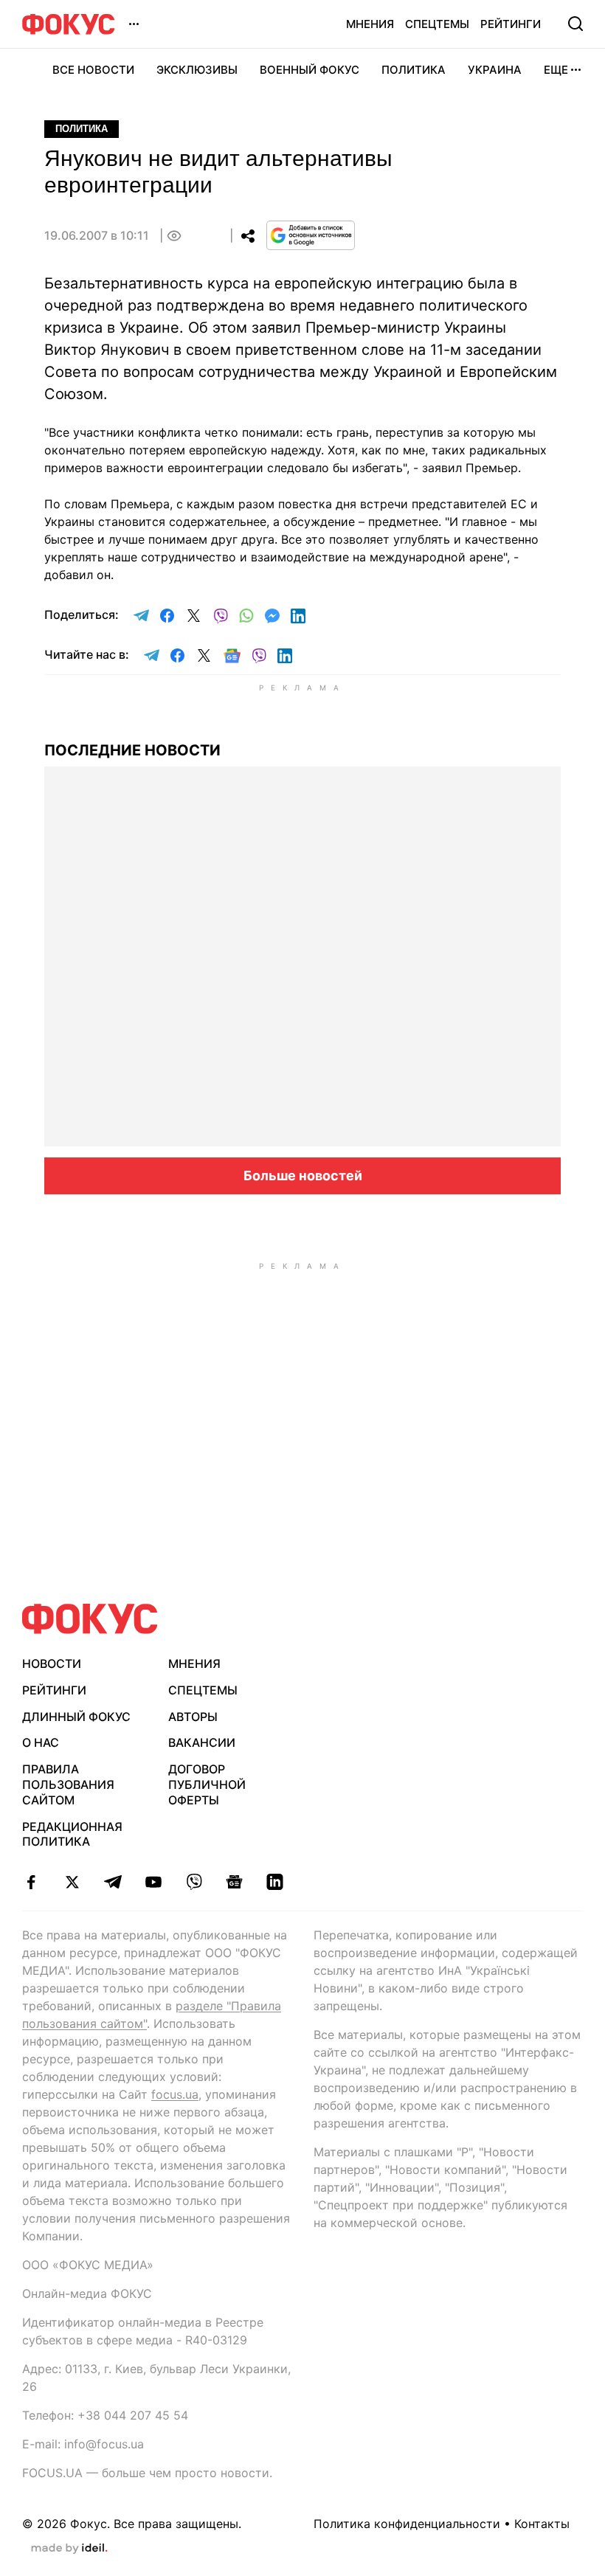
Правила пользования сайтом (68, 1784)
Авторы (193, 1717)
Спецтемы (437, 24)
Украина (495, 70)
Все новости (93, 70)
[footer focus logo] (90, 1619)
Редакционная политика (72, 1834)
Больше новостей (303, 1176)
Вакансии (202, 1742)
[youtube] (153, 1882)
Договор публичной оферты (207, 1784)
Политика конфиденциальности (407, 2524)
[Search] (575, 24)
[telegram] (113, 1882)
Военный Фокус (310, 70)
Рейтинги (511, 24)
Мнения (370, 24)
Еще (556, 70)
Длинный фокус (76, 1717)
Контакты (542, 2524)
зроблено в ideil (69, 2549)
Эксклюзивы (197, 70)
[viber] (194, 1882)
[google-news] (234, 1882)
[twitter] (72, 1882)
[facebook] (31, 1882)
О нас (41, 1742)
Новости (52, 1663)
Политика (414, 70)
